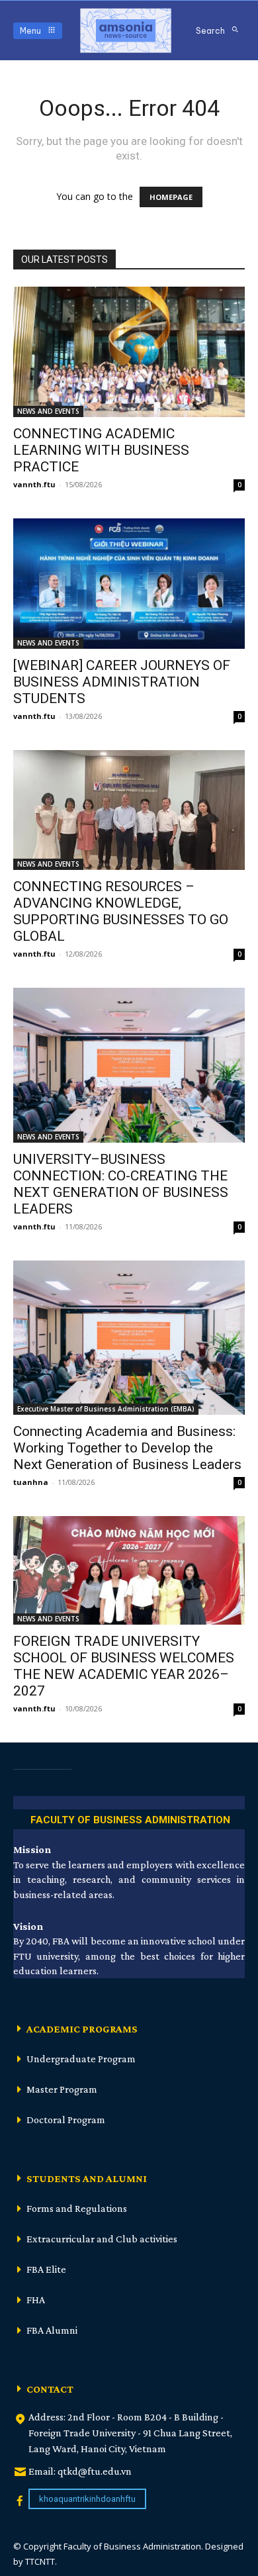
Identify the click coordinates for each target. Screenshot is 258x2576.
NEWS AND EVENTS (48, 411)
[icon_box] (129, 1818)
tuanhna (31, 1482)
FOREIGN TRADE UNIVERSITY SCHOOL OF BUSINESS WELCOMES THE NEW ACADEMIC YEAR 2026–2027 (124, 1666)
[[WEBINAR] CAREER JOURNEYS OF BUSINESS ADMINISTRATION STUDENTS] (129, 584)
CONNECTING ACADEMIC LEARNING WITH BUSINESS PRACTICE (101, 450)
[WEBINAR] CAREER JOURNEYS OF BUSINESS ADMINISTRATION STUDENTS (122, 682)
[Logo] (126, 30)
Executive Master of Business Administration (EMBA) (106, 1409)
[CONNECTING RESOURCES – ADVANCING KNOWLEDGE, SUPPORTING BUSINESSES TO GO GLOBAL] (129, 810)
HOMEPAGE (171, 197)
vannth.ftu (34, 484)
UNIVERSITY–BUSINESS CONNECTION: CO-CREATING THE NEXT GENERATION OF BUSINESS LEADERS (121, 1184)
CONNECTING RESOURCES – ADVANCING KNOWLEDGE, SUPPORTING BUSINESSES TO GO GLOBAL (121, 911)
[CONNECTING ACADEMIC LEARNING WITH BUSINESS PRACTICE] (129, 352)
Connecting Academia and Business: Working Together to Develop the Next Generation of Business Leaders (127, 1448)
